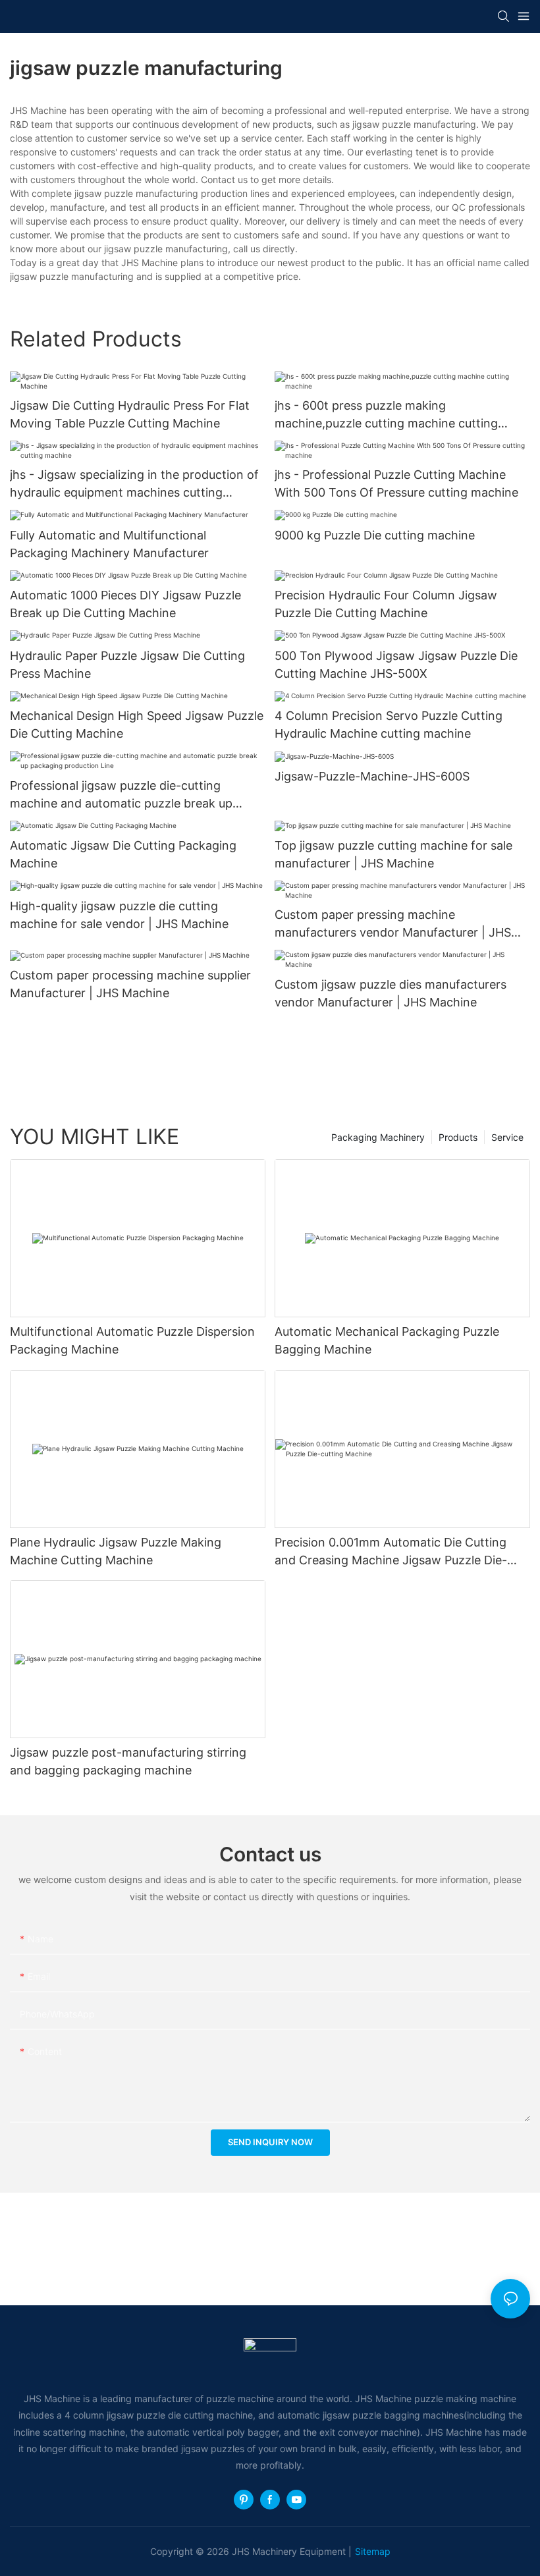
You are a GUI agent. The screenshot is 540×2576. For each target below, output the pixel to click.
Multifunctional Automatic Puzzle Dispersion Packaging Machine (132, 1340)
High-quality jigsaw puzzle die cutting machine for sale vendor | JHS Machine (119, 915)
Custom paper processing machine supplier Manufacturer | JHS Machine (130, 984)
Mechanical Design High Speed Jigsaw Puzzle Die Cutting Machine (137, 725)
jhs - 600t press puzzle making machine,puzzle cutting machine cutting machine (386, 415)
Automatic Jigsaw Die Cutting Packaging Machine (123, 854)
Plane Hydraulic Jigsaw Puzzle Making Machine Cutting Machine (116, 1551)
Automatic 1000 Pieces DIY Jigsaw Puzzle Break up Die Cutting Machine (125, 604)
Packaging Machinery (378, 1137)
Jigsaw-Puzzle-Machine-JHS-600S (372, 776)
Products (458, 1137)
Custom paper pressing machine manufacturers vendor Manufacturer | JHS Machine (393, 924)
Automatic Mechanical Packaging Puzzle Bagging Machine (387, 1340)
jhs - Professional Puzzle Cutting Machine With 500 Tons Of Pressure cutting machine (396, 483)
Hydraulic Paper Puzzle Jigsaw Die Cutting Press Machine (127, 665)
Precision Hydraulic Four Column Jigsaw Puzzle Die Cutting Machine (386, 604)
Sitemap (373, 2551)
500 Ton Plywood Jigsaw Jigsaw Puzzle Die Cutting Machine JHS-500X (396, 665)
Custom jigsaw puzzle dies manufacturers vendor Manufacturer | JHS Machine (391, 993)
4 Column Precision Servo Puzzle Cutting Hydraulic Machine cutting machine (389, 725)
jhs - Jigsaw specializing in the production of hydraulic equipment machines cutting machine (134, 484)
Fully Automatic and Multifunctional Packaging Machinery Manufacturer (109, 544)
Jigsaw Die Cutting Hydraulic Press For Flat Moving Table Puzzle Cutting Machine (130, 414)
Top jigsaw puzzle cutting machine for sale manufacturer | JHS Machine (393, 854)
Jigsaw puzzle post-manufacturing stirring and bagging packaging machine (128, 1761)
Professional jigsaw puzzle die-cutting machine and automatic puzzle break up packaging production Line (121, 795)
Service (507, 1137)
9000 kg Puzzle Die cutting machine (375, 535)
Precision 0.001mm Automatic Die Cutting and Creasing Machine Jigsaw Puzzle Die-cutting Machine (391, 1552)
